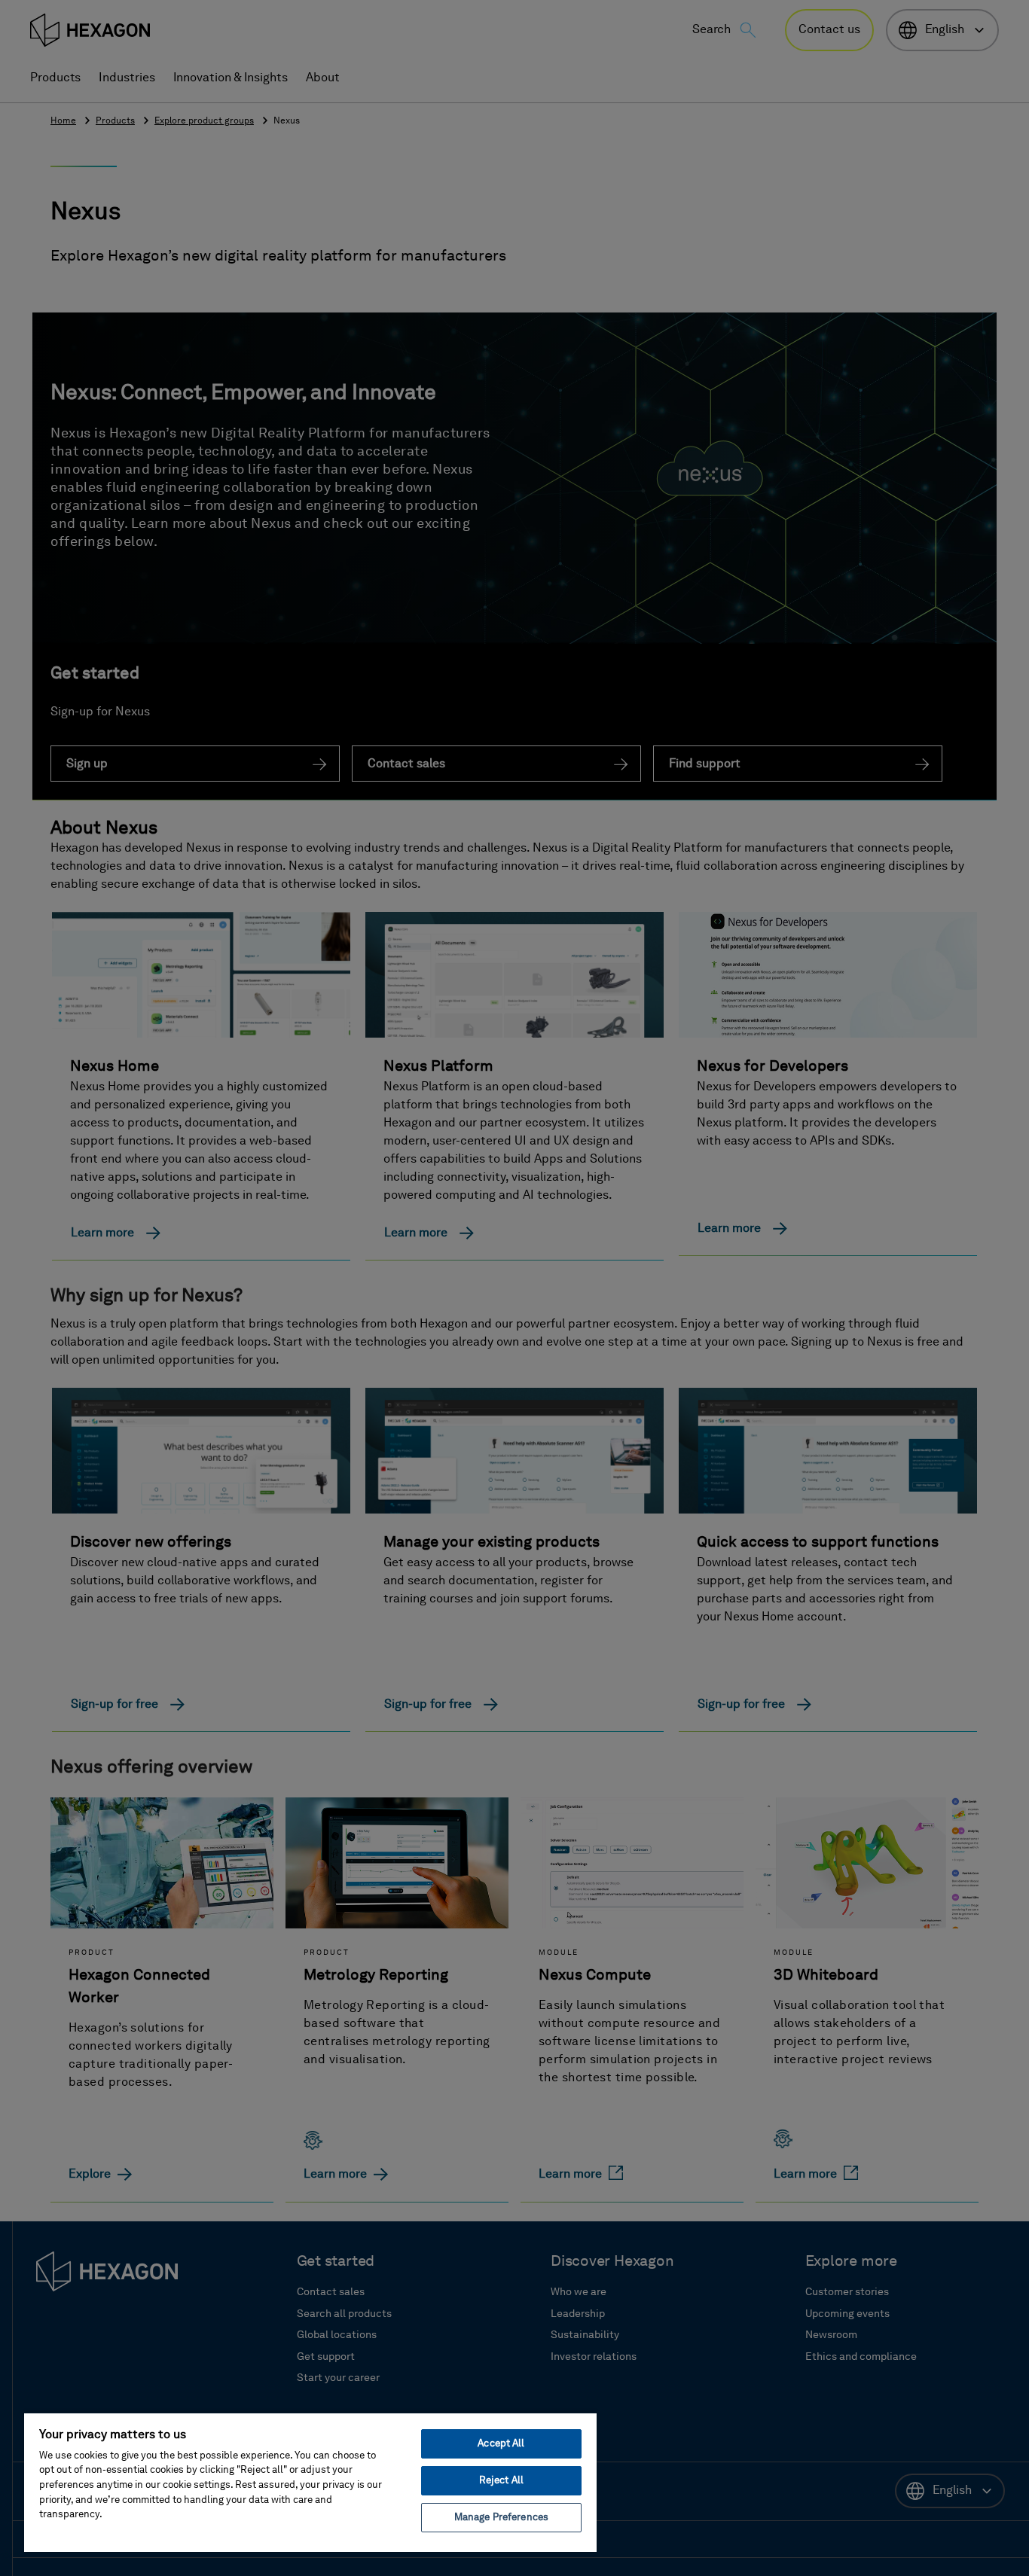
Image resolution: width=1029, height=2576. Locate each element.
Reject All (501, 2481)
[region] (310, 2482)
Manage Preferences (501, 2518)
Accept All (501, 2444)
